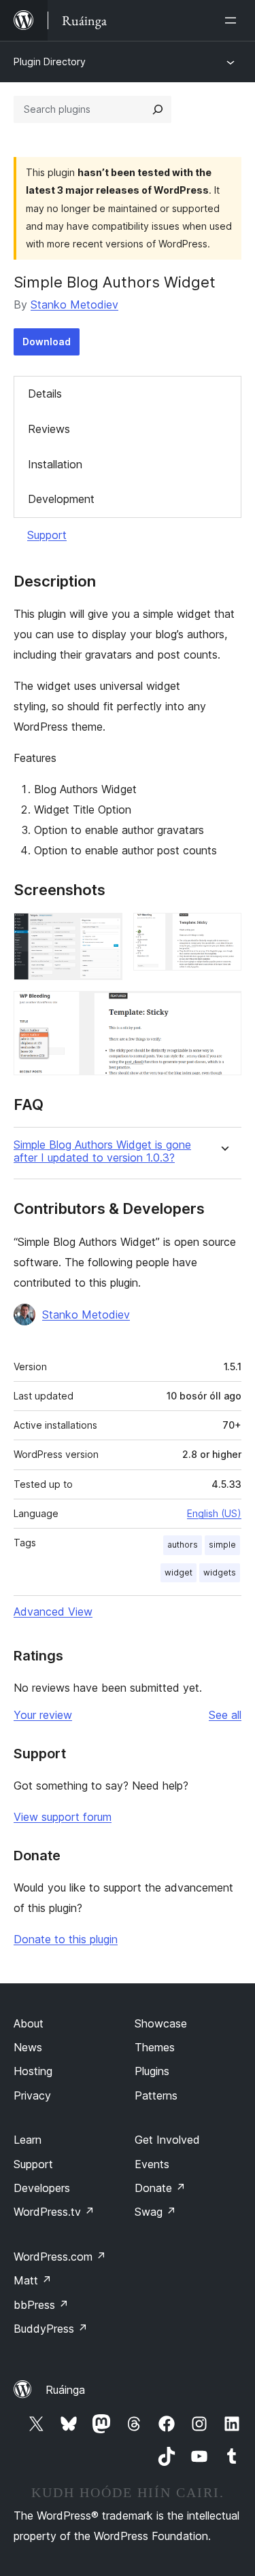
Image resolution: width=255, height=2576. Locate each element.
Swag (155, 2212)
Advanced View (53, 1612)
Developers (42, 2188)
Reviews (49, 429)
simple (222, 1545)
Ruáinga (65, 2390)
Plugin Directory (50, 62)
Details (45, 394)
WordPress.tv (54, 2212)
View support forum (63, 1817)
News (28, 2047)
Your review (43, 1715)
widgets (220, 1572)
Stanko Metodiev (74, 304)
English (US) (214, 1513)
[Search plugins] (158, 109)
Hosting (33, 2071)
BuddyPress (51, 2329)
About (29, 2023)
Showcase (161, 2023)
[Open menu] (233, 20)
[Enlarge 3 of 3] (223, 1009)
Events (152, 2164)
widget (178, 1572)
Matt (33, 2280)
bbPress (41, 2305)
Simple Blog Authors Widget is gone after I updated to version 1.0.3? (102, 1151)
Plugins (152, 2071)
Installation (55, 464)
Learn (28, 2140)
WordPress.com (60, 2257)
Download (47, 342)
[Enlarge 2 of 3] (223, 931)
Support (47, 535)
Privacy (32, 2095)
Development (61, 499)
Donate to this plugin (66, 1939)
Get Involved (167, 2140)
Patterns (156, 2095)
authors (183, 1545)
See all (225, 1715)
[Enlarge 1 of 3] (104, 931)
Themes (155, 2047)
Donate (160, 2188)
